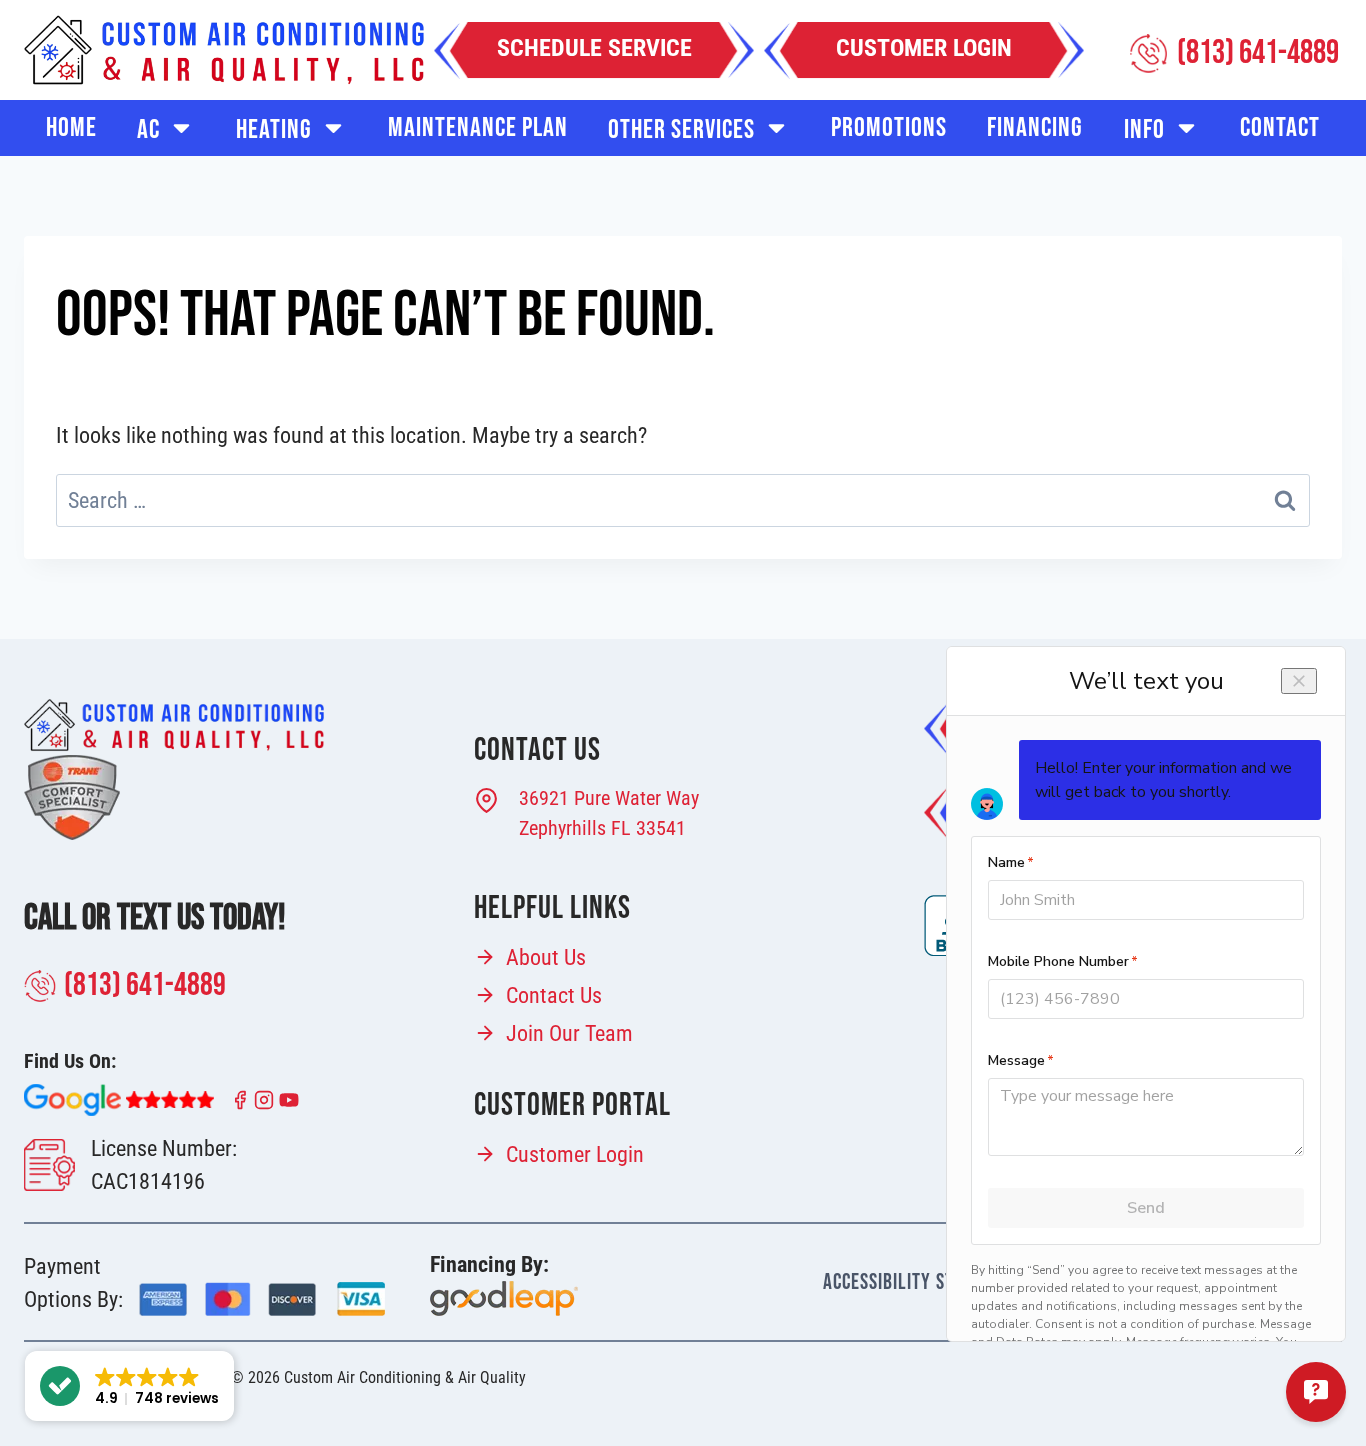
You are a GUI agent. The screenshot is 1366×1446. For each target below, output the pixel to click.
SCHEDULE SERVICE (594, 48)
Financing (1035, 128)
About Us (546, 957)
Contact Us (554, 995)
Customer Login (575, 1154)
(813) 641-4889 (145, 985)
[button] (129, 1386)
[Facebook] (240, 1100)
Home (71, 128)
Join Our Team (569, 1033)
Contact (1280, 128)
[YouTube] (289, 1100)
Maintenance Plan (478, 128)
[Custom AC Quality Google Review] (119, 1100)
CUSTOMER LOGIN (924, 48)
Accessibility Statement (922, 1282)
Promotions (889, 128)
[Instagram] (264, 1100)
